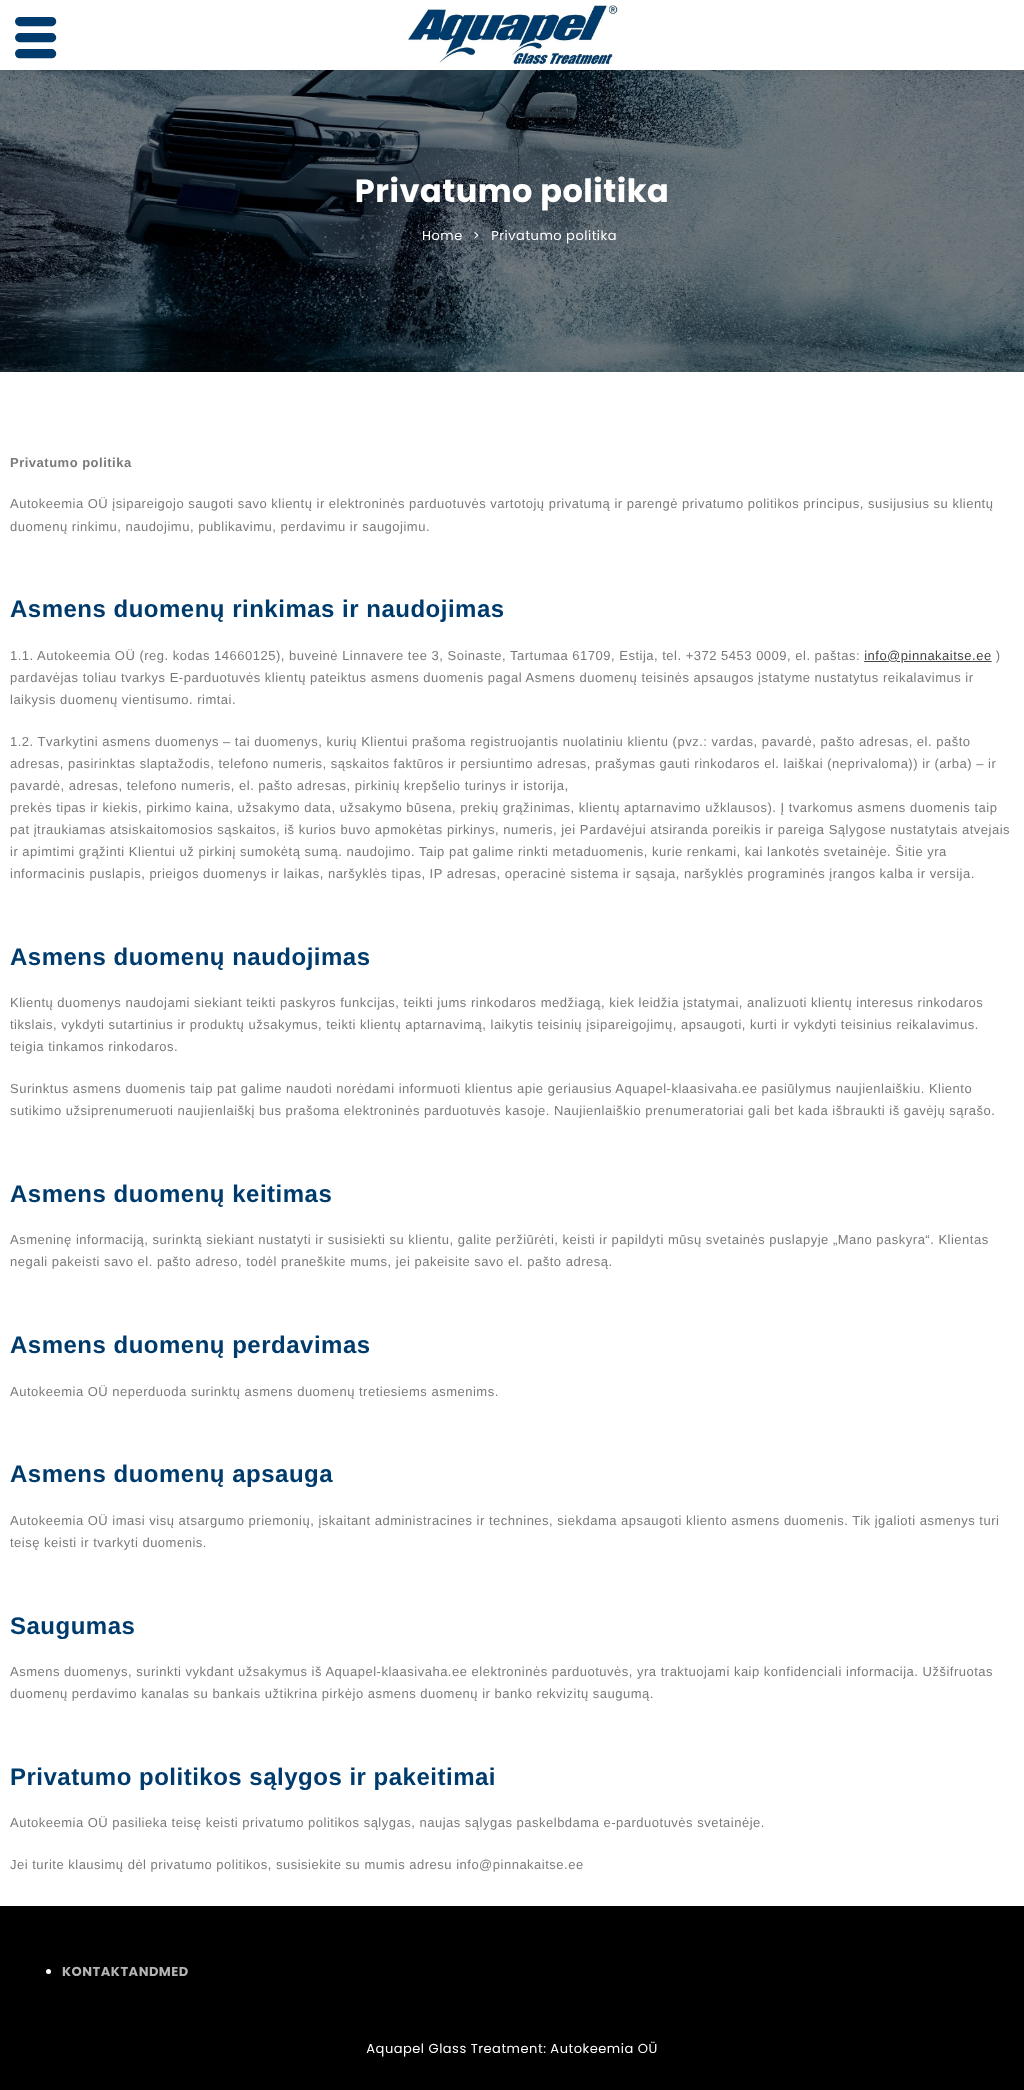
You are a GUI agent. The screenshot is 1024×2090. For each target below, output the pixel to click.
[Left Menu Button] (36, 38)
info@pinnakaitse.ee (928, 655)
